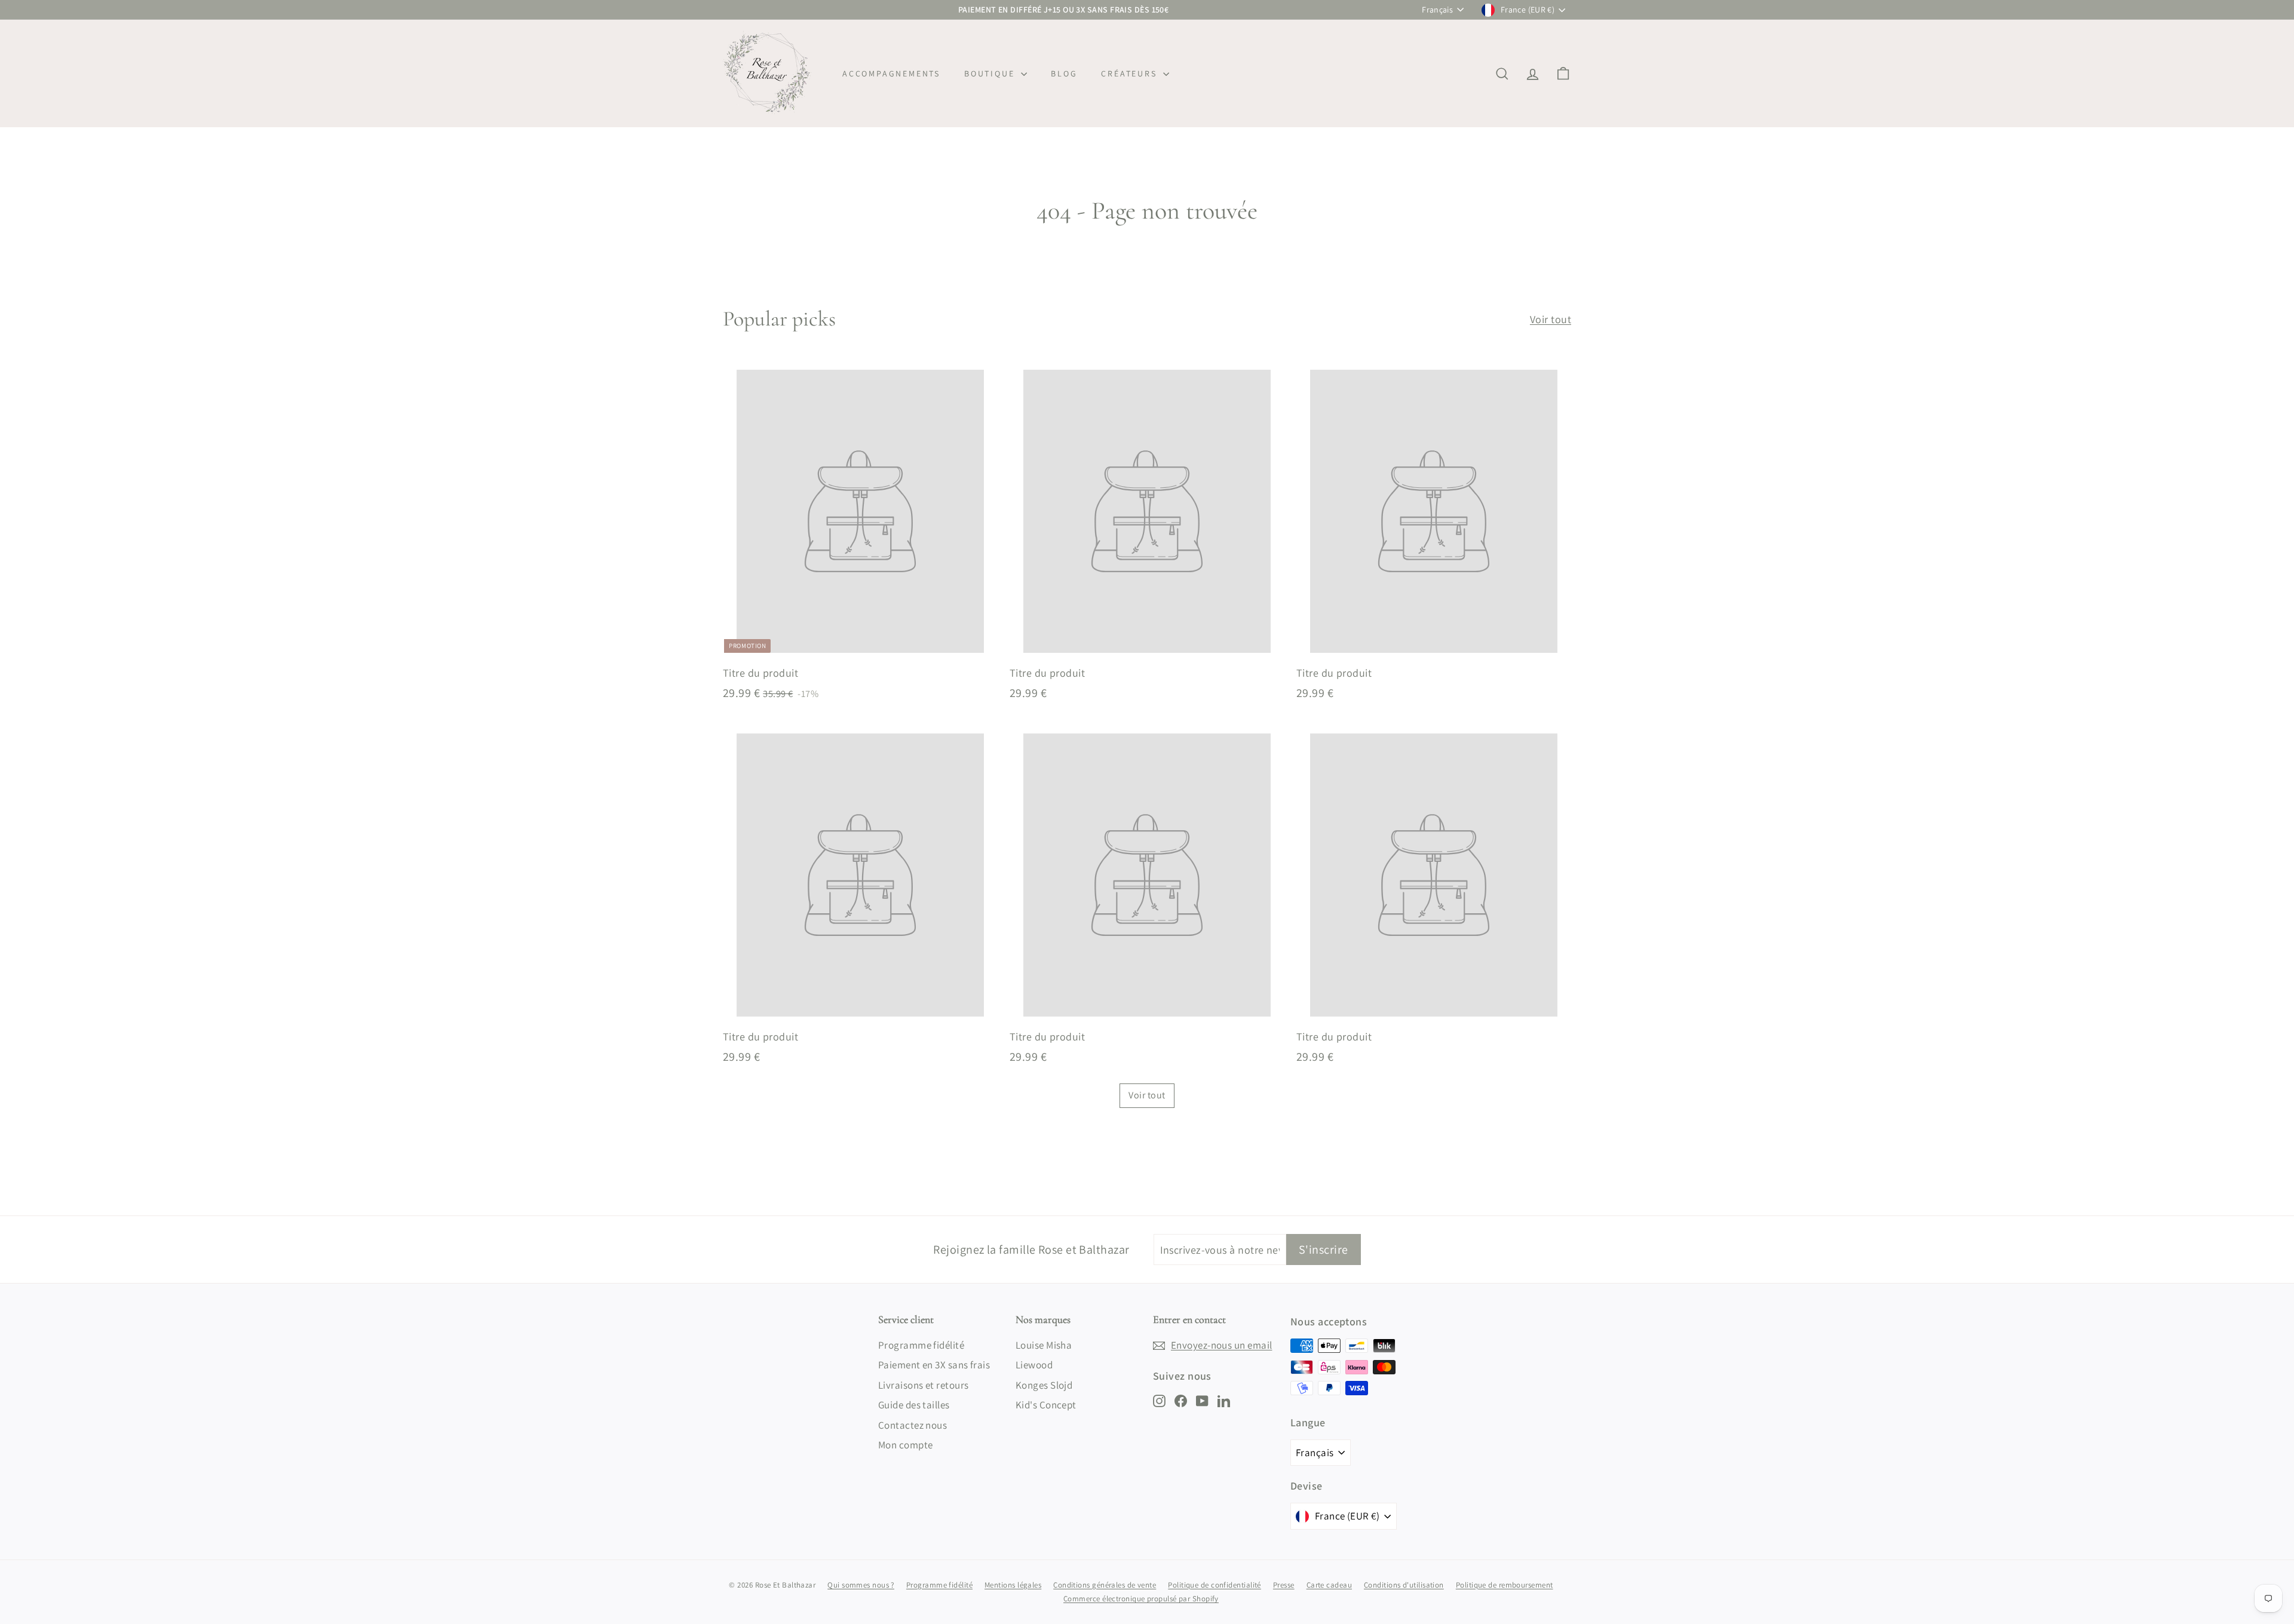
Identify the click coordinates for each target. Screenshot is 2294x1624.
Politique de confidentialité (1215, 1585)
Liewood (1034, 1365)
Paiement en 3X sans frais (934, 1365)
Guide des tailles (914, 1405)
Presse (1284, 1585)
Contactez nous (913, 1425)
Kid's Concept (1046, 1405)
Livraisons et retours (923, 1385)
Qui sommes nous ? (861, 1585)
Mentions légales (1013, 1585)
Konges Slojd (1044, 1385)
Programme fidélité (921, 1345)
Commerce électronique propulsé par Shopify (1141, 1599)
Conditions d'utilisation (1404, 1585)
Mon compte (906, 1445)
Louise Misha (1044, 1345)
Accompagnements (891, 73)
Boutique (991, 73)
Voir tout (1551, 319)
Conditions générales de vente (1105, 1585)
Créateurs (1131, 73)
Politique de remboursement (1505, 1585)
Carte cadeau (1329, 1585)
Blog (1064, 73)
